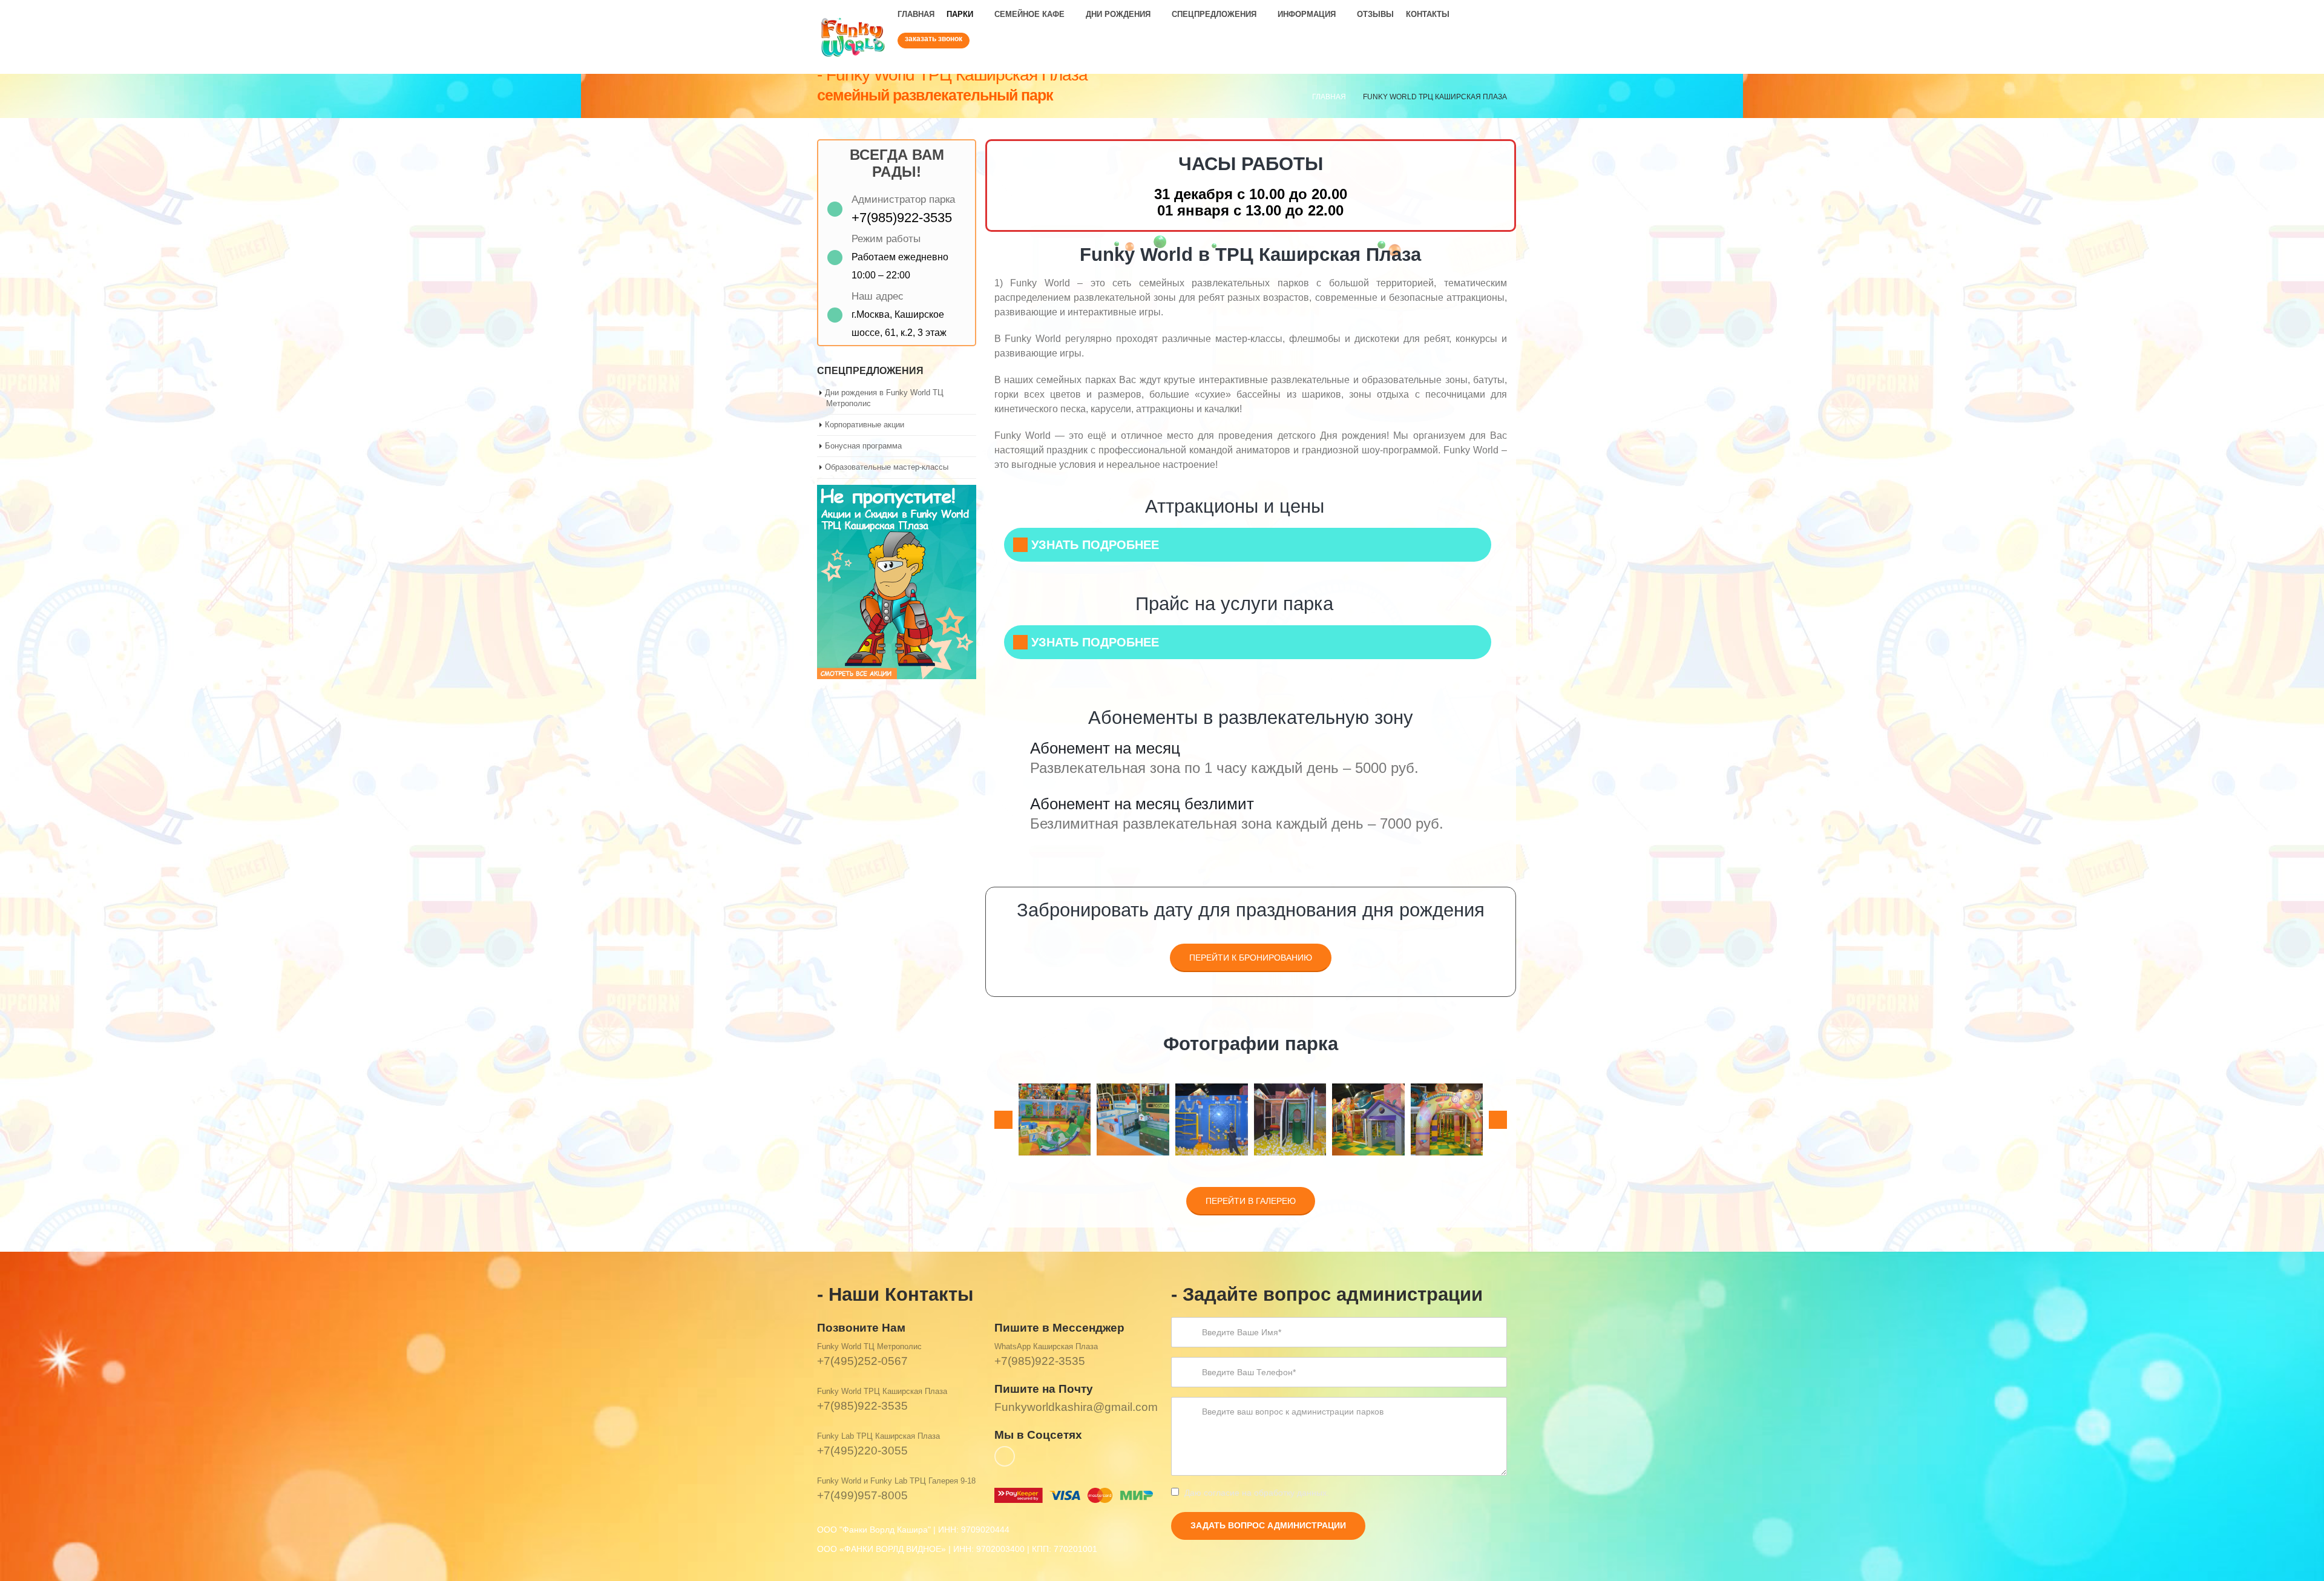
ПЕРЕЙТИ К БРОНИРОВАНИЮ (1251, 958)
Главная (916, 14)
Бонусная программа (863, 446)
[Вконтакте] (1497, 64)
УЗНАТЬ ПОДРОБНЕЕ (1095, 545)
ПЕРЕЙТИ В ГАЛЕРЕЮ (1251, 1201)
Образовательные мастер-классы (887, 467)
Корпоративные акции (865, 425)
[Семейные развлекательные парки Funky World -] (853, 37)
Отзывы (1375, 14)
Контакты (1428, 14)
